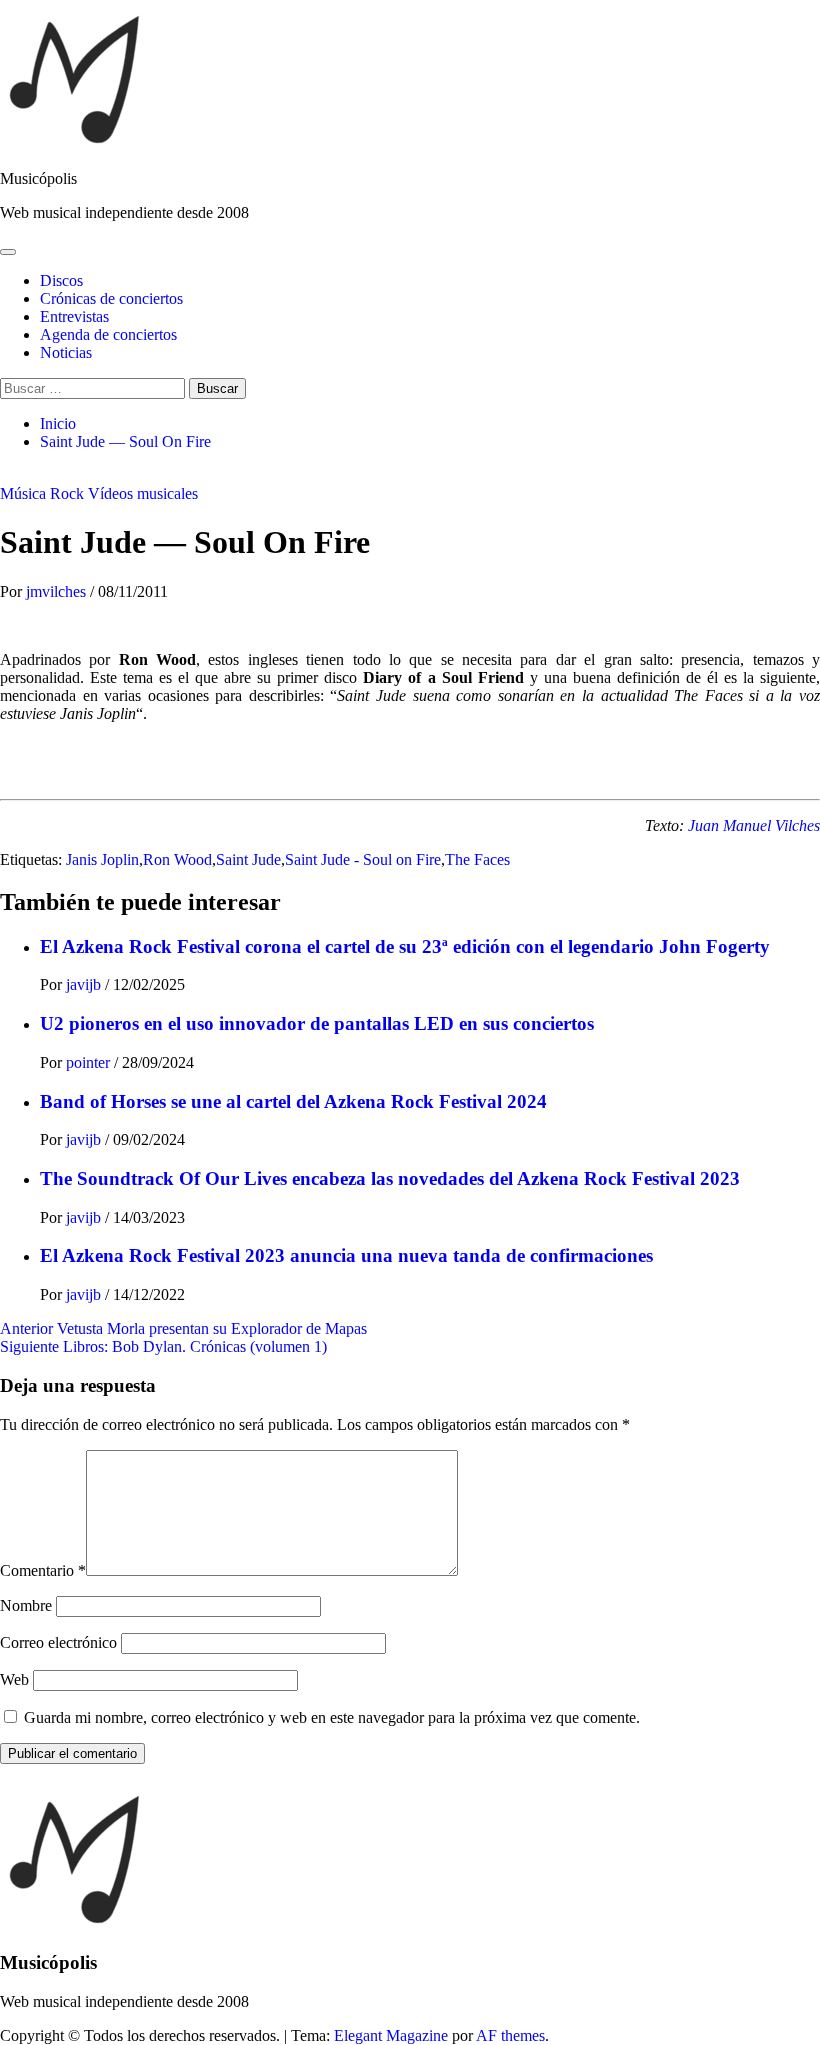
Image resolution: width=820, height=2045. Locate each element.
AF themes (510, 2035)
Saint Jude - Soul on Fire (363, 859)
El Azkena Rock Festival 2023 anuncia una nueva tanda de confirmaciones (346, 1255)
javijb (85, 984)
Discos (61, 280)
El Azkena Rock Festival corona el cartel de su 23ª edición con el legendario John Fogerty (405, 946)
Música (23, 493)
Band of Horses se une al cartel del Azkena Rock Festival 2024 (293, 1101)
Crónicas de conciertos (111, 298)
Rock (67, 493)
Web (14, 1679)
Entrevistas (74, 316)
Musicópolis (38, 178)
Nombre (26, 1605)
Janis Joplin (102, 859)
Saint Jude (248, 859)
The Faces (477, 859)
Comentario (43, 1570)
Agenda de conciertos (108, 334)
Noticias (66, 352)
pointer (90, 1062)
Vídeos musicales (143, 493)
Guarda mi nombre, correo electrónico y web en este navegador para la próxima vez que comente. (332, 1717)
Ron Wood (177, 859)
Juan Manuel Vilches (754, 825)
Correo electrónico (58, 1642)
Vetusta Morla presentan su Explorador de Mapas (183, 1328)
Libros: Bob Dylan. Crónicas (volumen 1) (163, 1346)
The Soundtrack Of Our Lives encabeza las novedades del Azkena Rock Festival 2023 (390, 1178)
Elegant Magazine (391, 2035)
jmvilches (58, 591)
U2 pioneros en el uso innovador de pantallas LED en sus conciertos (317, 1023)
